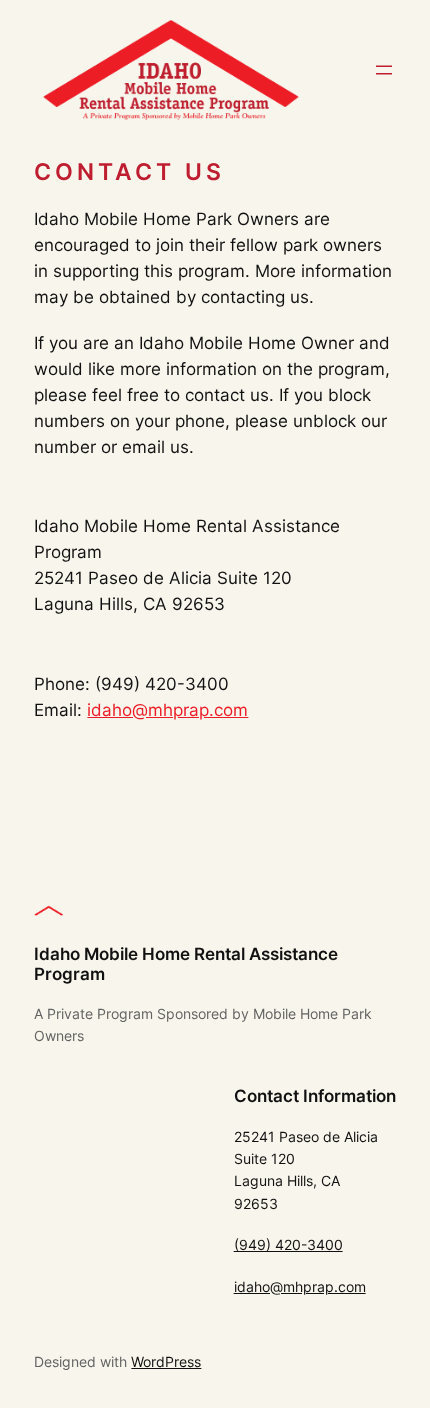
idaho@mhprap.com (167, 710)
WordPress (166, 1361)
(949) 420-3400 (288, 1244)
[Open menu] (384, 70)
